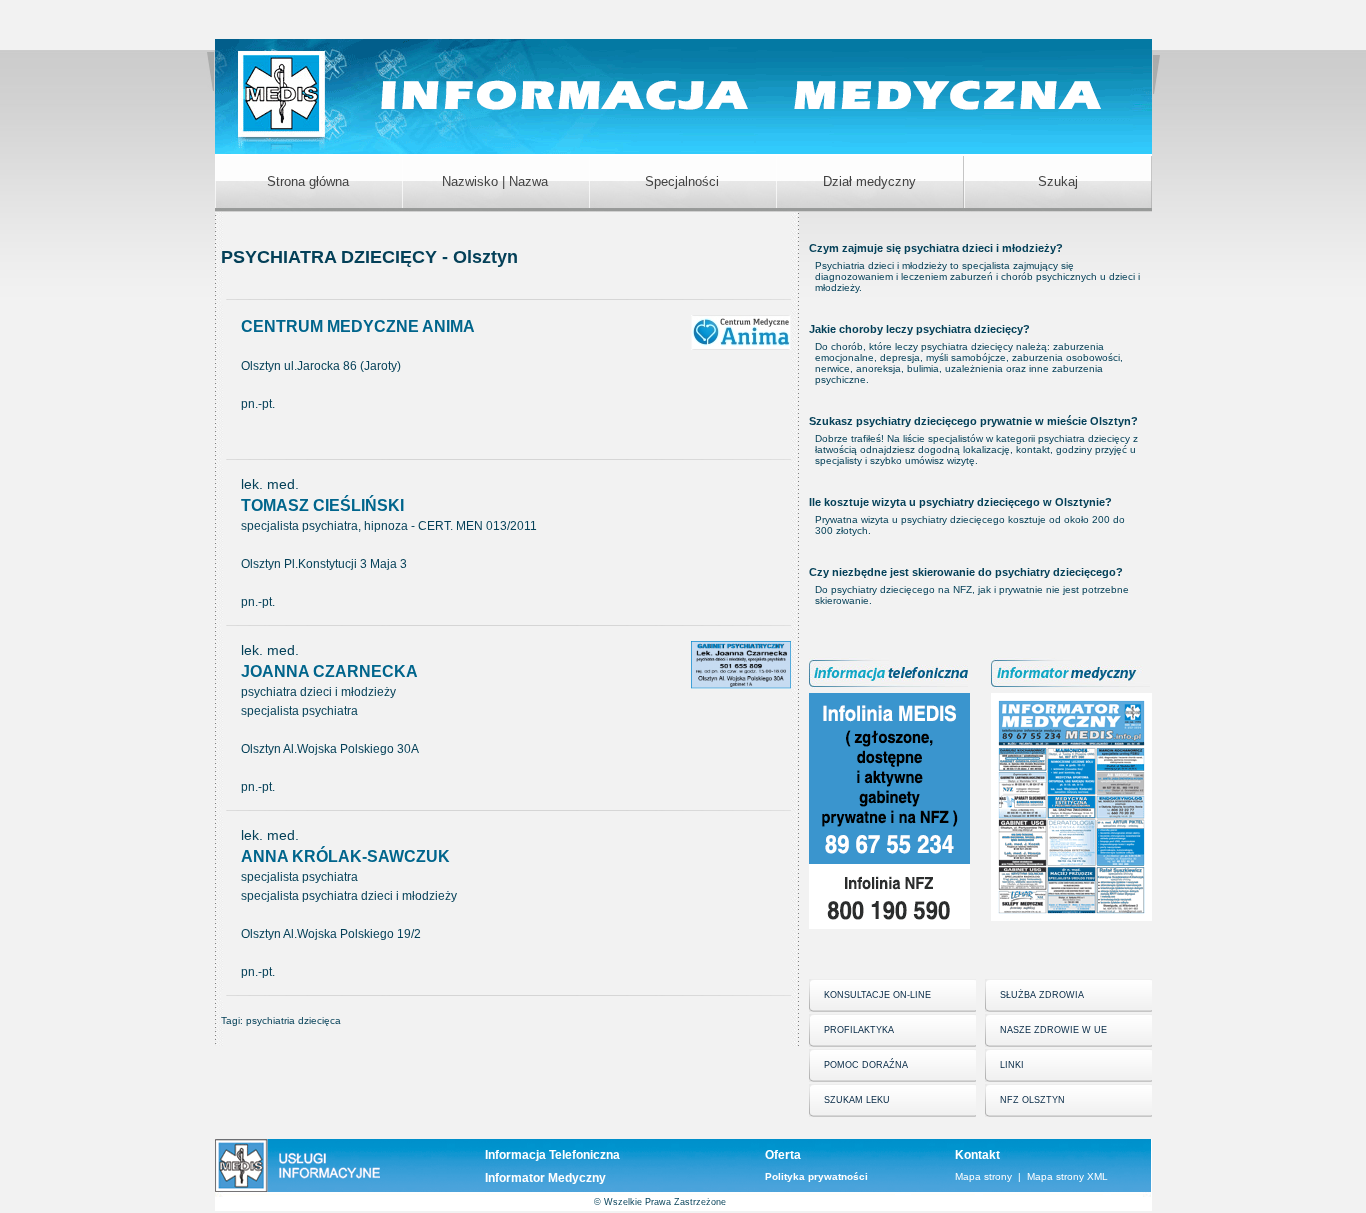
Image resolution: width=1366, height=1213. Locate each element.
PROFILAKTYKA (859, 1030)
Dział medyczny (869, 181)
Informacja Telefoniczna (552, 1155)
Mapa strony (983, 1176)
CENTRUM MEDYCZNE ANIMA (358, 326)
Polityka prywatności (816, 1176)
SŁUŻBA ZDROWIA (1042, 995)
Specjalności (682, 181)
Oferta (783, 1155)
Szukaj (1058, 181)
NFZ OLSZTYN (1032, 1100)
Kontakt (977, 1155)
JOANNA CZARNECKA (329, 671)
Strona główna (308, 181)
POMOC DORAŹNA (866, 1065)
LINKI (1012, 1065)
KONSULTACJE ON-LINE (877, 995)
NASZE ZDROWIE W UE (1053, 1030)
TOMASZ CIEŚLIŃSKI (322, 505)
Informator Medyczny (545, 1178)
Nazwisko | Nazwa (495, 181)
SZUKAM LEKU (857, 1100)
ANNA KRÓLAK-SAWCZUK (345, 856)
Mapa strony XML (1067, 1176)
